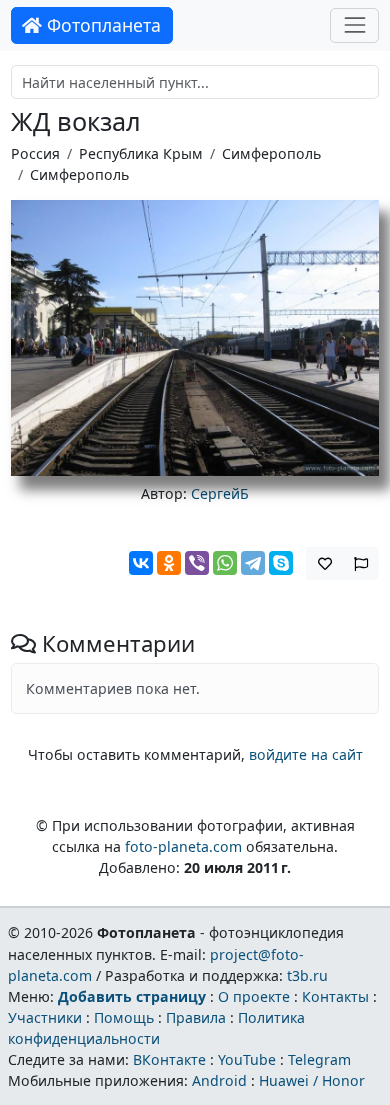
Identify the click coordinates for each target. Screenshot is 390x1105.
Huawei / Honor (312, 1080)
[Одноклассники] (169, 563)
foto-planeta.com (183, 846)
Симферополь (271, 153)
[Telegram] (253, 563)
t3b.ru (307, 975)
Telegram (319, 1059)
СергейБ (220, 493)
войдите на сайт (306, 754)
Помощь (124, 1017)
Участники (45, 1017)
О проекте (254, 996)
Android (219, 1080)
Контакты (335, 996)
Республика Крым (141, 153)
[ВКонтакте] (141, 563)
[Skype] (281, 563)
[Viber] (197, 563)
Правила (196, 1017)
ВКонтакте (169, 1059)
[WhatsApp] (225, 563)
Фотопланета (101, 25)
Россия (35, 153)
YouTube (247, 1059)
